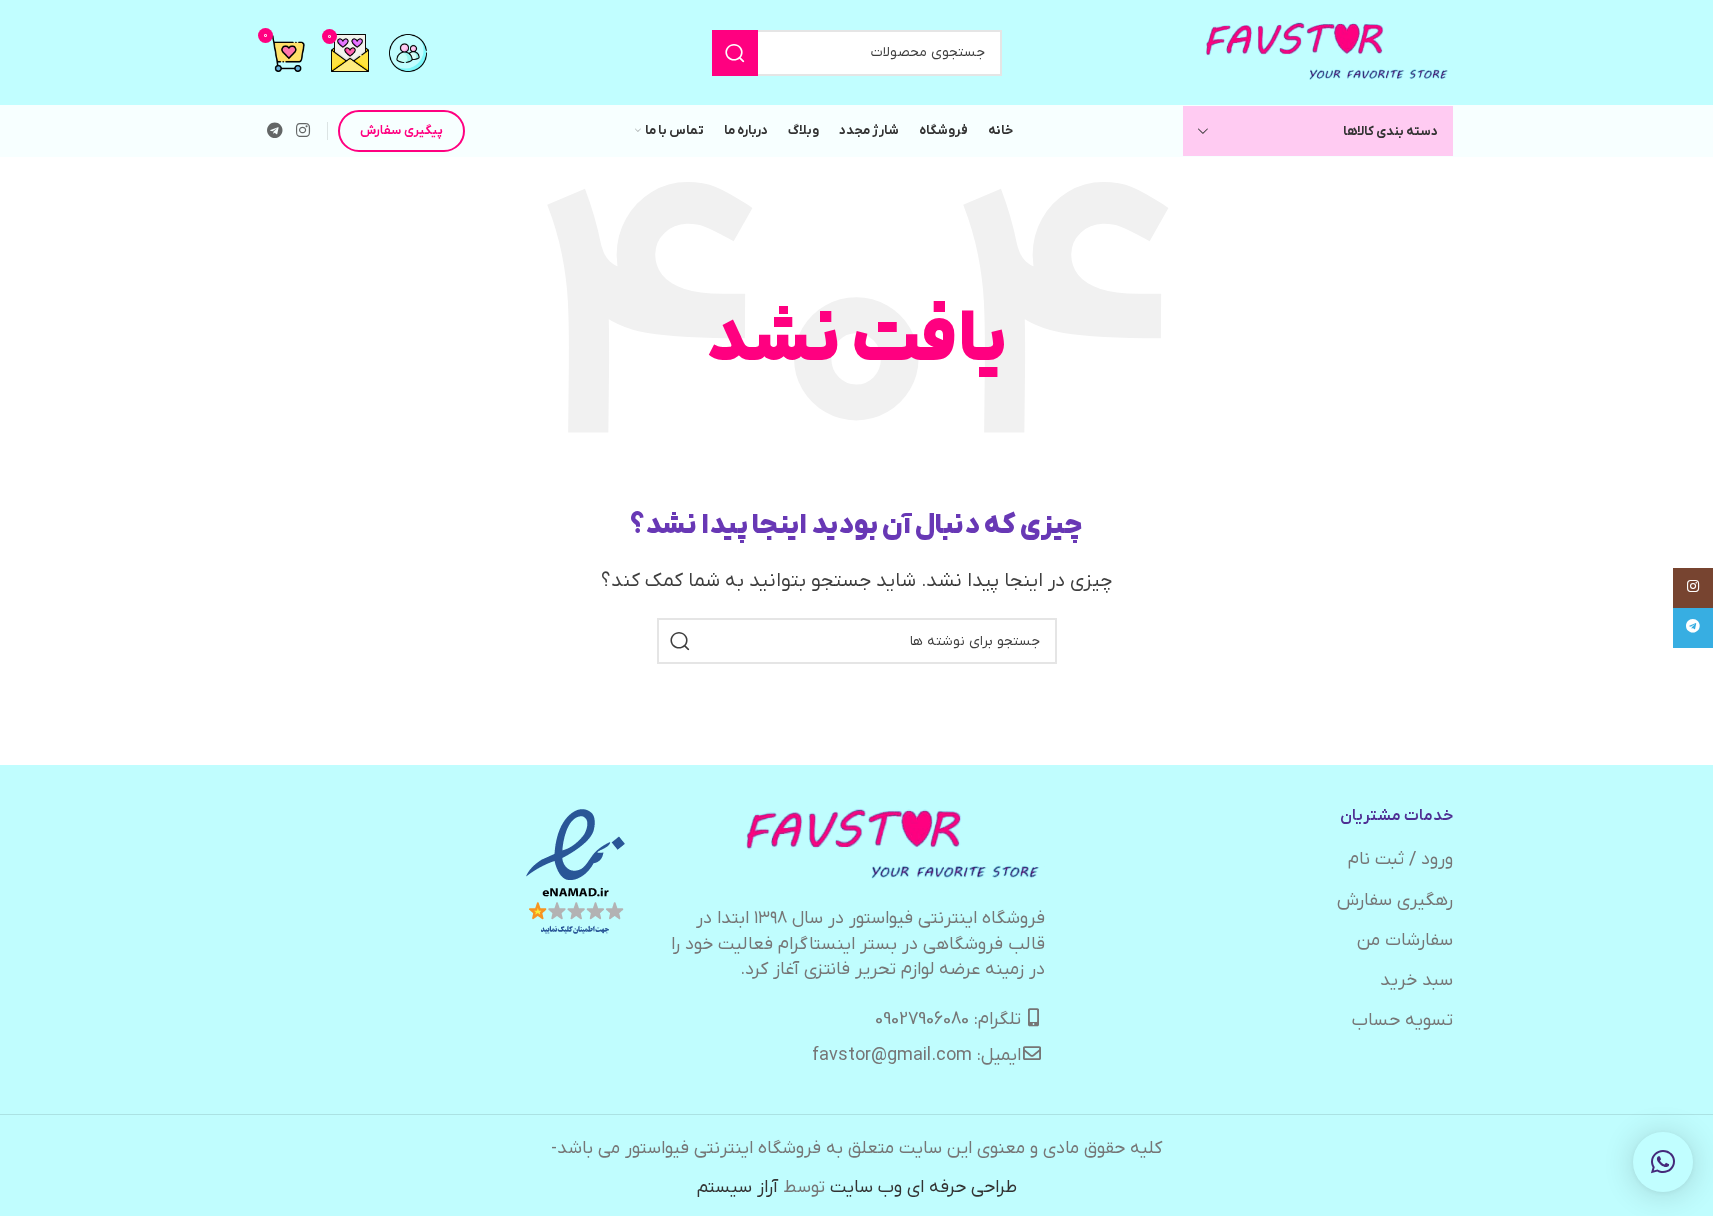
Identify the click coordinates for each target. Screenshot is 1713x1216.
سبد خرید (1416, 980)
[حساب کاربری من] (408, 53)
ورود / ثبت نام (1400, 859)
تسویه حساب (1402, 1020)
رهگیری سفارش (1395, 900)
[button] (1663, 1162)
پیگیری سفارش (401, 130)
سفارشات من (1405, 940)
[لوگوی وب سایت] (1328, 51)
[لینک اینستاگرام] (303, 131)
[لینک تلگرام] (275, 131)
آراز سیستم (737, 1187)
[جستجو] (735, 53)
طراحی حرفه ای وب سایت (923, 1187)
